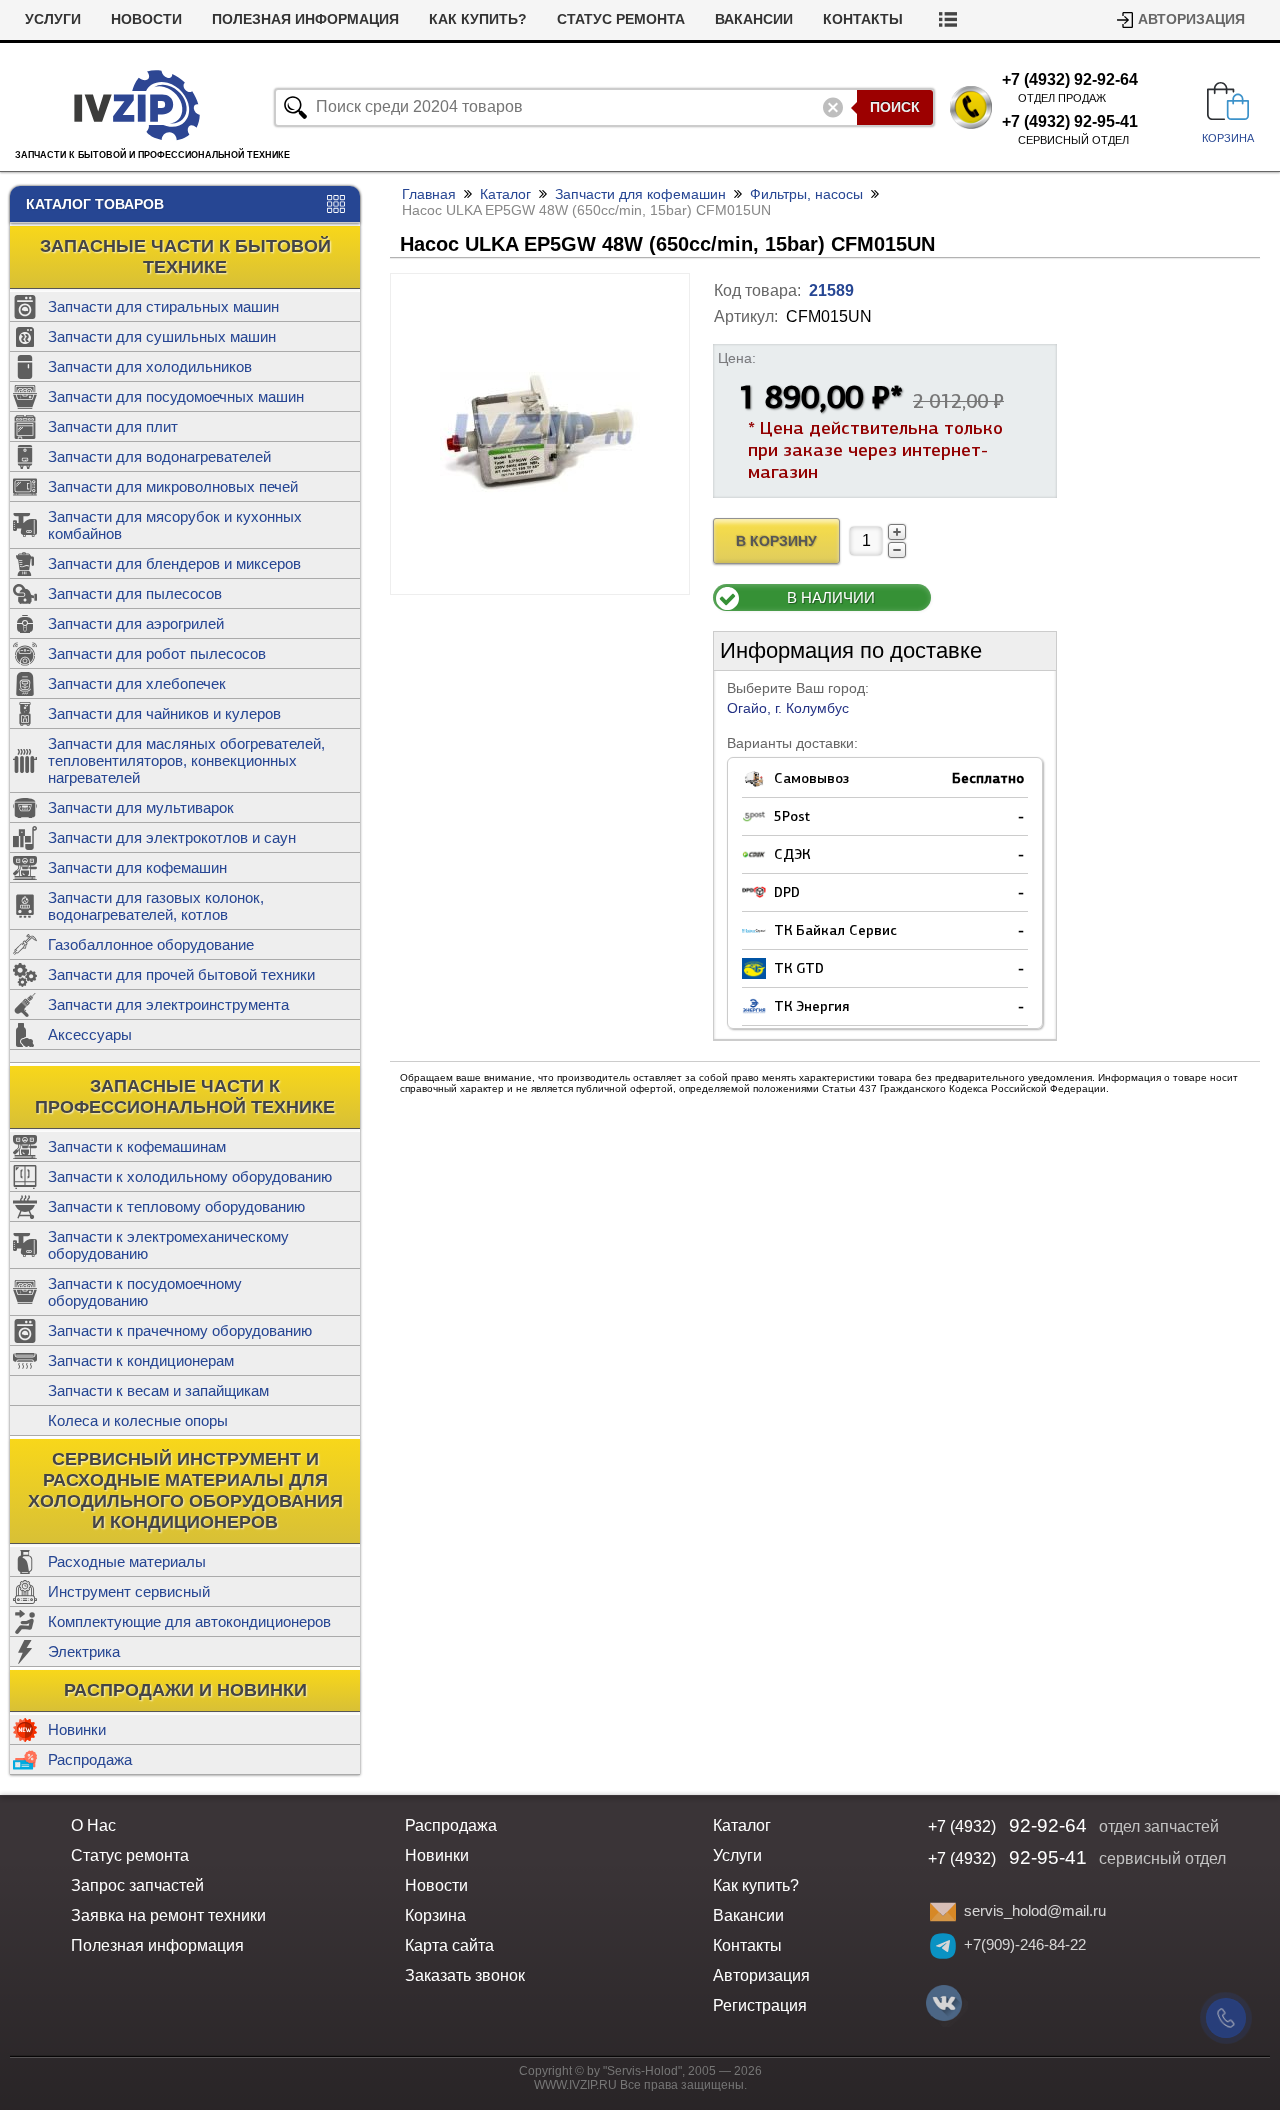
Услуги (53, 19)
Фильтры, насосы (806, 194)
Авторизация (1191, 19)
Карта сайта (449, 1945)
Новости (146, 19)
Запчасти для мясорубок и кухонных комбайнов (175, 525)
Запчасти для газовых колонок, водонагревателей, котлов (156, 906)
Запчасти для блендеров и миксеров (174, 563)
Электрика (84, 1651)
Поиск (895, 107)
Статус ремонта (621, 19)
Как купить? (478, 19)
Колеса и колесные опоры (138, 1420)
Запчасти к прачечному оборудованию (180, 1330)
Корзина (435, 1915)
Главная (429, 194)
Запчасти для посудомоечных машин (176, 396)
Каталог (505, 194)
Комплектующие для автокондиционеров (189, 1621)
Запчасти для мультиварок (141, 807)
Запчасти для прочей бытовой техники (181, 974)
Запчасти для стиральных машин (163, 306)
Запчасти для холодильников (150, 366)
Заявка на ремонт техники (168, 1915)
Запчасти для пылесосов (135, 593)
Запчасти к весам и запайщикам (158, 1390)
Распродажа (90, 1759)
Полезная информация (305, 19)
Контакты (863, 19)
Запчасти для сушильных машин (162, 336)
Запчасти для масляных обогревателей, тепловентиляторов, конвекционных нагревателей (186, 760)
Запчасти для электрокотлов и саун (172, 837)
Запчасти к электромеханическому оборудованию (168, 1245)
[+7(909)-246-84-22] (943, 1946)
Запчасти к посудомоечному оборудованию (145, 1292)
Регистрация (760, 2005)
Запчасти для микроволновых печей (173, 486)
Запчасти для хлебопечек (137, 683)
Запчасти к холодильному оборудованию (190, 1176)
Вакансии (754, 19)
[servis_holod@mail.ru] (943, 1912)
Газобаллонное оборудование (151, 944)
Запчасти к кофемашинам (137, 1146)
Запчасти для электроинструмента (168, 1004)
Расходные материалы (127, 1561)
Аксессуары (90, 1034)
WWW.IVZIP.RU (575, 2085)
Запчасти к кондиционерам (141, 1360)
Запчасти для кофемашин (137, 867)
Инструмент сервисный (129, 1591)
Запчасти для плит (113, 426)
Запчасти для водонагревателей (159, 456)
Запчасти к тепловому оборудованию (176, 1206)
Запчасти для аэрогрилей (136, 623)
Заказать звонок (465, 1975)
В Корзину (776, 541)
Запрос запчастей (137, 1885)
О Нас (93, 1825)
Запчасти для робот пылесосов (157, 653)
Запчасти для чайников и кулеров (164, 713)
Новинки (77, 1729)
